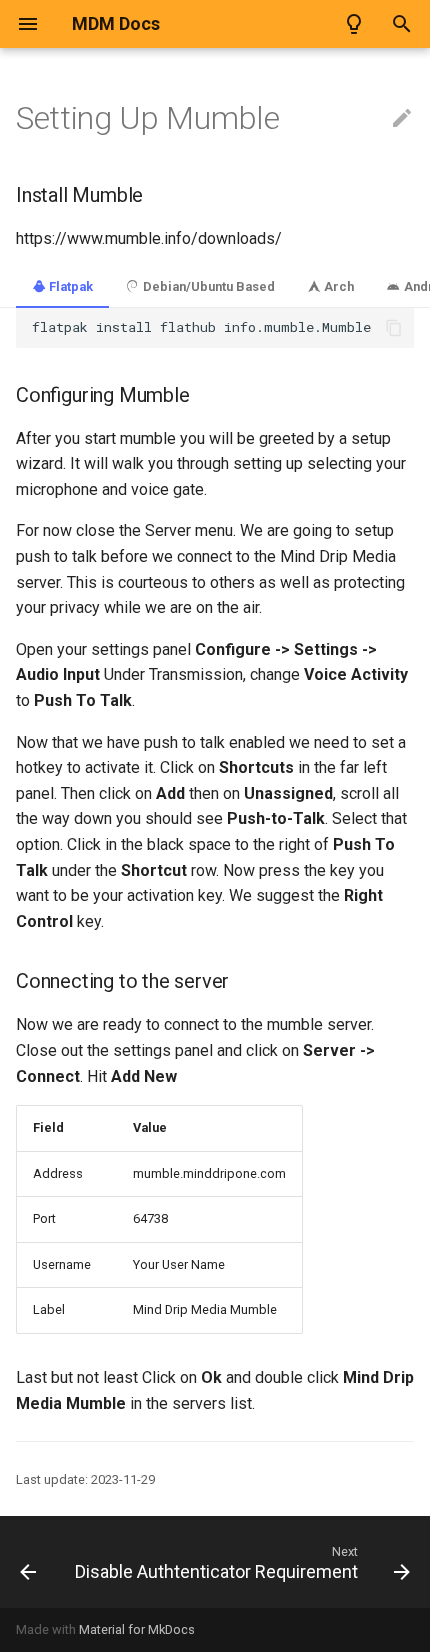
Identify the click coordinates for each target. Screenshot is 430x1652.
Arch (337, 286)
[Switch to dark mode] (354, 24)
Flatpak (69, 286)
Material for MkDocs (137, 1629)
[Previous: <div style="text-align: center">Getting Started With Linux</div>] (28, 1562)
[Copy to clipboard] (394, 328)
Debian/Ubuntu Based (207, 286)
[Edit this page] (402, 119)
